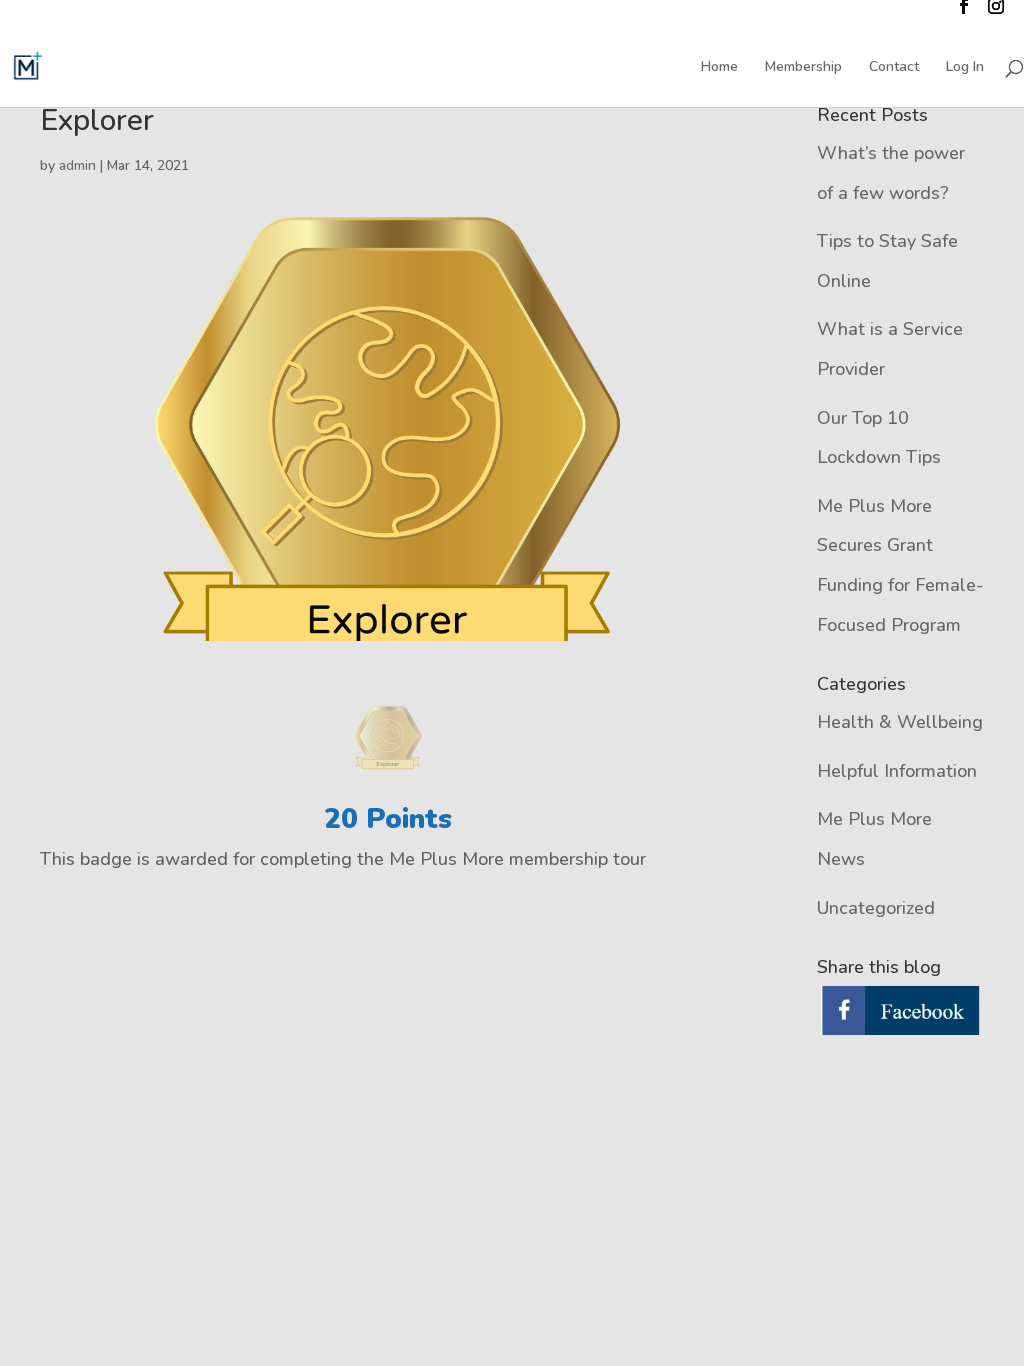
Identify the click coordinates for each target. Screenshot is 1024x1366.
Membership (803, 68)
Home (719, 68)
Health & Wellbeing (900, 722)
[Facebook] (900, 1012)
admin (77, 165)
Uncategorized (876, 908)
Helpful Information (897, 771)
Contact (894, 68)
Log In (965, 68)
